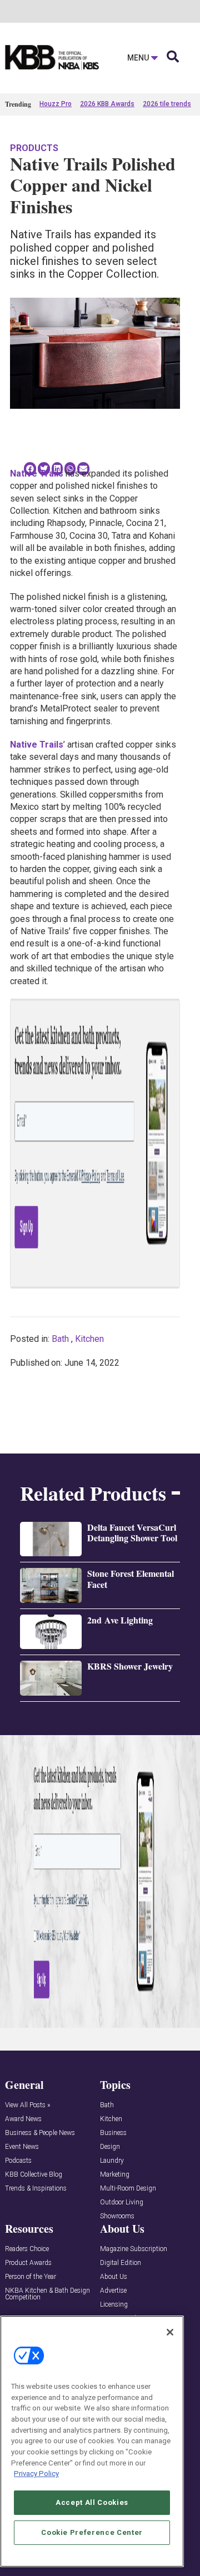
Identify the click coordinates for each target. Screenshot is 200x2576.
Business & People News (40, 2133)
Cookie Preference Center (92, 2532)
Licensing (114, 2305)
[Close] (170, 2332)
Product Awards (28, 2263)
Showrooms (117, 2216)
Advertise (113, 2291)
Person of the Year (31, 2277)
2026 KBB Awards (107, 104)
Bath (60, 1339)
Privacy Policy (36, 2474)
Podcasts (18, 2161)
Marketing (115, 2175)
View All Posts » (27, 2105)
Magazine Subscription (134, 2249)
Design (110, 2147)
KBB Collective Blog (34, 2175)
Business (113, 2133)
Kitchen (89, 1339)
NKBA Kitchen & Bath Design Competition (47, 2294)
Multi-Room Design (128, 2189)
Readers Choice (27, 2249)
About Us (114, 2277)
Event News (22, 2147)
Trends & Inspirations (36, 2189)
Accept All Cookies (92, 2502)
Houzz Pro (56, 104)
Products (34, 148)
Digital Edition (121, 2263)
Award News (23, 2119)
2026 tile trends (167, 104)
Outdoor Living (122, 2202)
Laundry (112, 2161)
